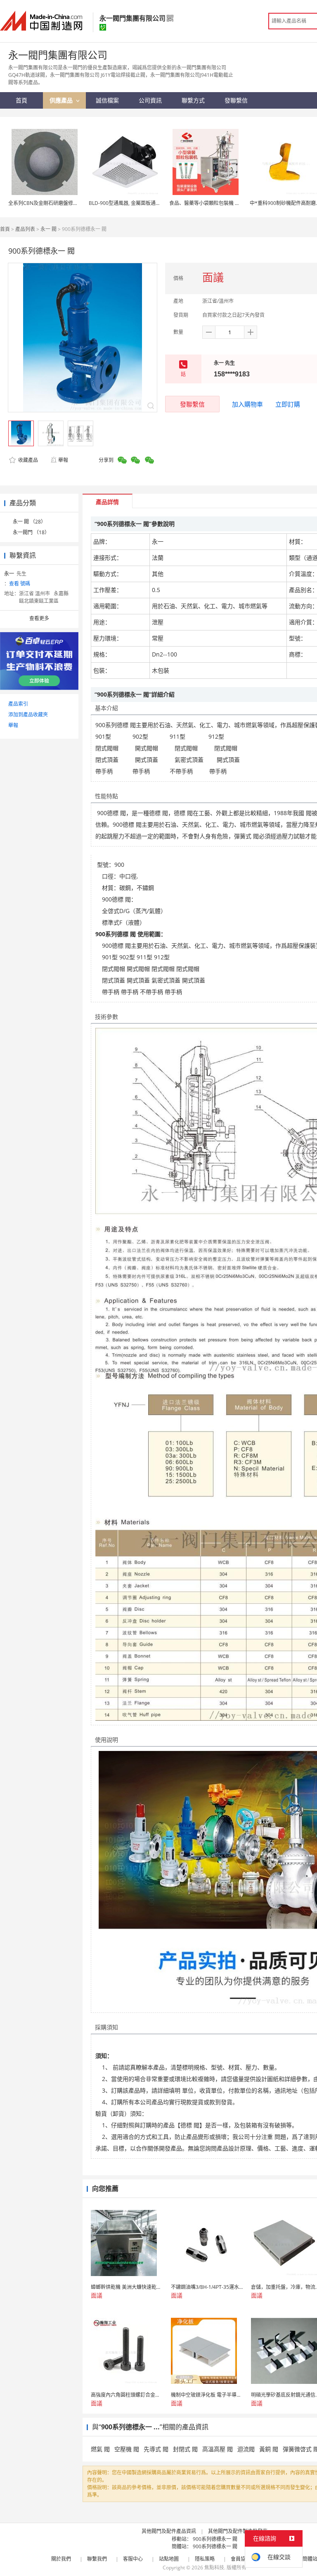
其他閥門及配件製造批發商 (238, 2531)
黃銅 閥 (269, 2449)
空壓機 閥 (127, 2449)
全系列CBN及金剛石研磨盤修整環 (46, 203)
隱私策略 (205, 2559)
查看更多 (39, 618)
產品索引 (18, 704)
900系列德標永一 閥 (215, 2539)
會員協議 (241, 2559)
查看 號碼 (20, 584)
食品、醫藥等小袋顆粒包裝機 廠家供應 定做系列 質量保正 (233, 203)
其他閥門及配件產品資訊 (169, 2531)
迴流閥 (246, 2449)
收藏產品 (27, 460)
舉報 (63, 460)
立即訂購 (288, 404)
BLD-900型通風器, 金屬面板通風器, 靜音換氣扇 (141, 203)
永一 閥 (48, 229)
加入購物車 (247, 404)
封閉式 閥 (185, 2449)
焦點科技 (214, 2568)
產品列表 (25, 229)
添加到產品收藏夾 (28, 715)
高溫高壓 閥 (218, 2449)
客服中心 (133, 2559)
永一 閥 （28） (29, 522)
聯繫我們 (97, 2559)
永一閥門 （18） (31, 532)
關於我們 (61, 2559)
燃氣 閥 (100, 2449)
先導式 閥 (156, 2449)
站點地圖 (169, 2559)
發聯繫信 (192, 404)
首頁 (5, 229)
